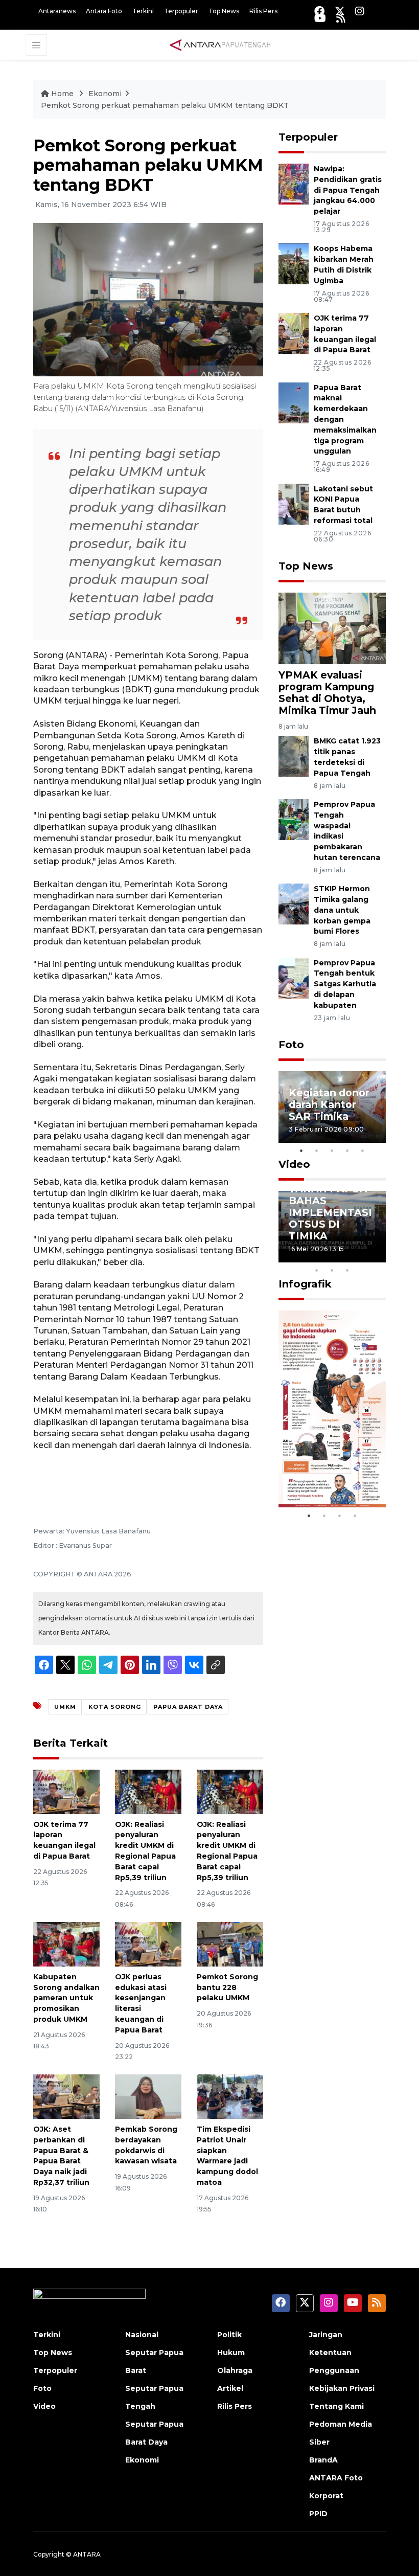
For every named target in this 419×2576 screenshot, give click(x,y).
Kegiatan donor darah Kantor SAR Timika (329, 1104)
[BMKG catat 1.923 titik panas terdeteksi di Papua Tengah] (294, 756)
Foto (291, 1045)
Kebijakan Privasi (342, 2388)
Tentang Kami (336, 2406)
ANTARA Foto (336, 2478)
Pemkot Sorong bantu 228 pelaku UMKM (227, 1987)
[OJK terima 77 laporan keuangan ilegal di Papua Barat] (66, 1791)
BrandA (323, 2460)
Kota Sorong (115, 1707)
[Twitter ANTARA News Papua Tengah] (340, 11)
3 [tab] (332, 1150)
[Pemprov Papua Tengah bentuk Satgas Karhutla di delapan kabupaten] (294, 977)
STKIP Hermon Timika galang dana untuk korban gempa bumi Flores (342, 910)
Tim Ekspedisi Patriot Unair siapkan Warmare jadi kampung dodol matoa (227, 2156)
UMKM (65, 1707)
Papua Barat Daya (188, 1707)
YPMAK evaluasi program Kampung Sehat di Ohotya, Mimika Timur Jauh (327, 693)
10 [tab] (347, 1270)
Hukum (231, 2353)
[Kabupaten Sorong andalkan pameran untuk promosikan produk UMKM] (66, 1944)
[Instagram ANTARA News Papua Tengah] (360, 11)
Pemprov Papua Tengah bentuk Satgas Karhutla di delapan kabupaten (345, 984)
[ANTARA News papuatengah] (220, 44)
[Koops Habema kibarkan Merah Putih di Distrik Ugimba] (294, 264)
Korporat (326, 2496)
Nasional (142, 2335)
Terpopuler (181, 11)
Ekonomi (105, 94)
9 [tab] (332, 1270)
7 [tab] (378, 1257)
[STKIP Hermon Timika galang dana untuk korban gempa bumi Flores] (294, 903)
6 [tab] (363, 1257)
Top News (224, 11)
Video (294, 1164)
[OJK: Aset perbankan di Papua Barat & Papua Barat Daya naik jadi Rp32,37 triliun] (66, 2096)
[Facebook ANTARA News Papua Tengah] (319, 11)
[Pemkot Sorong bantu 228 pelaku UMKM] (230, 1944)
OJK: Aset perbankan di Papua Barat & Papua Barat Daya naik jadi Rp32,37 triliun (61, 2156)
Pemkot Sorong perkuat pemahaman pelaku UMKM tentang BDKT (165, 105)
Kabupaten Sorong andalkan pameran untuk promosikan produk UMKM (66, 1998)
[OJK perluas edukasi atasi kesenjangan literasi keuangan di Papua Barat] (148, 1944)
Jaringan (326, 2335)
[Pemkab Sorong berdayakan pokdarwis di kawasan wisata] (148, 2096)
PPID (318, 2514)
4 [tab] (347, 1150)
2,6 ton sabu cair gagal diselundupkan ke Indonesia (331, 1463)
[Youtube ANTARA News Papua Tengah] (320, 18)
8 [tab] (317, 1270)
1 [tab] (301, 1150)
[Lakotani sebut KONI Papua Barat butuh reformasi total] (294, 503)
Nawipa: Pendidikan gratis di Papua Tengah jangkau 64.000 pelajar (348, 190)
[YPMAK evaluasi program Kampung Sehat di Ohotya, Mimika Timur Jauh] (332, 628)
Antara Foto (104, 11)
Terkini (143, 11)
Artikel (230, 2388)
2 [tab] (317, 1150)
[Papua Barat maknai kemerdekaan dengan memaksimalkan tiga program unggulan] (294, 402)
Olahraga (235, 2370)
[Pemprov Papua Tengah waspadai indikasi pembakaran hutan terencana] (294, 819)
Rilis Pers (263, 11)
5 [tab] (363, 1150)
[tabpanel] (332, 1107)
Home (62, 94)
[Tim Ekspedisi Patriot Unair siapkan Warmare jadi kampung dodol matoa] (230, 2096)
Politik (229, 2335)
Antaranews (57, 11)
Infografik (305, 1284)
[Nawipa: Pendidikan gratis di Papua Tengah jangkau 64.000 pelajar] (294, 183)
